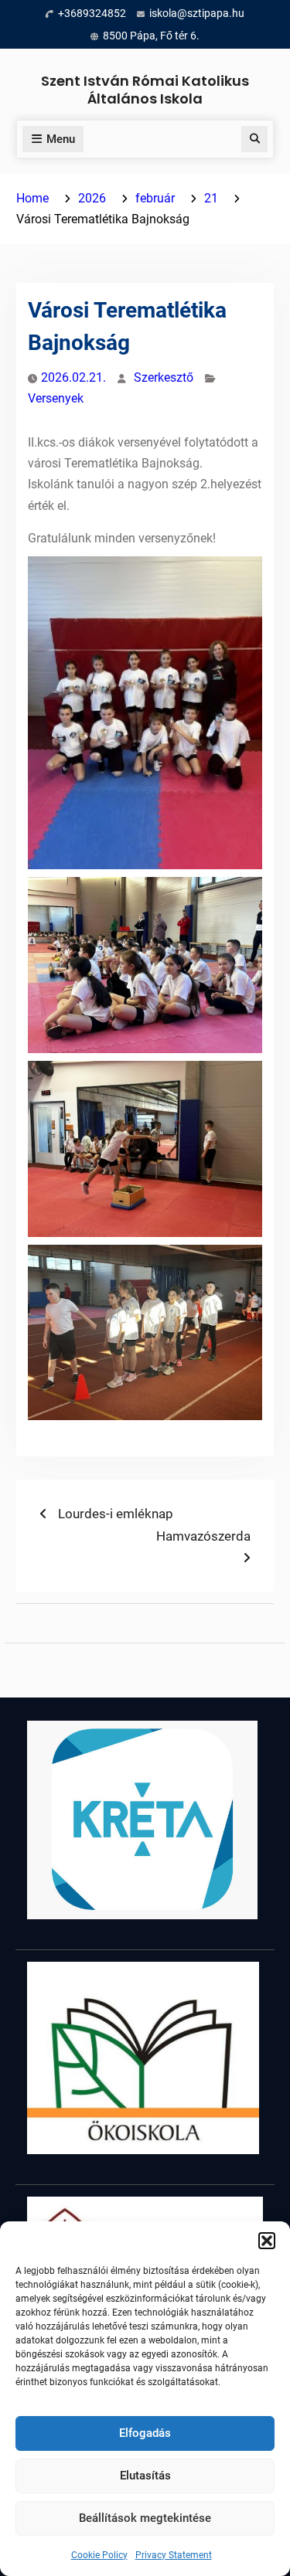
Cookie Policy (99, 2555)
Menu (61, 139)
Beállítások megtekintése (145, 2518)
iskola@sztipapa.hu (197, 13)
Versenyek (56, 398)
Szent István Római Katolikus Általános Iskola (145, 90)
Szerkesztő (164, 377)
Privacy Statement (174, 2555)
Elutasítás (145, 2476)
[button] (267, 2241)
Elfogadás (145, 2433)
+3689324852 (92, 13)
